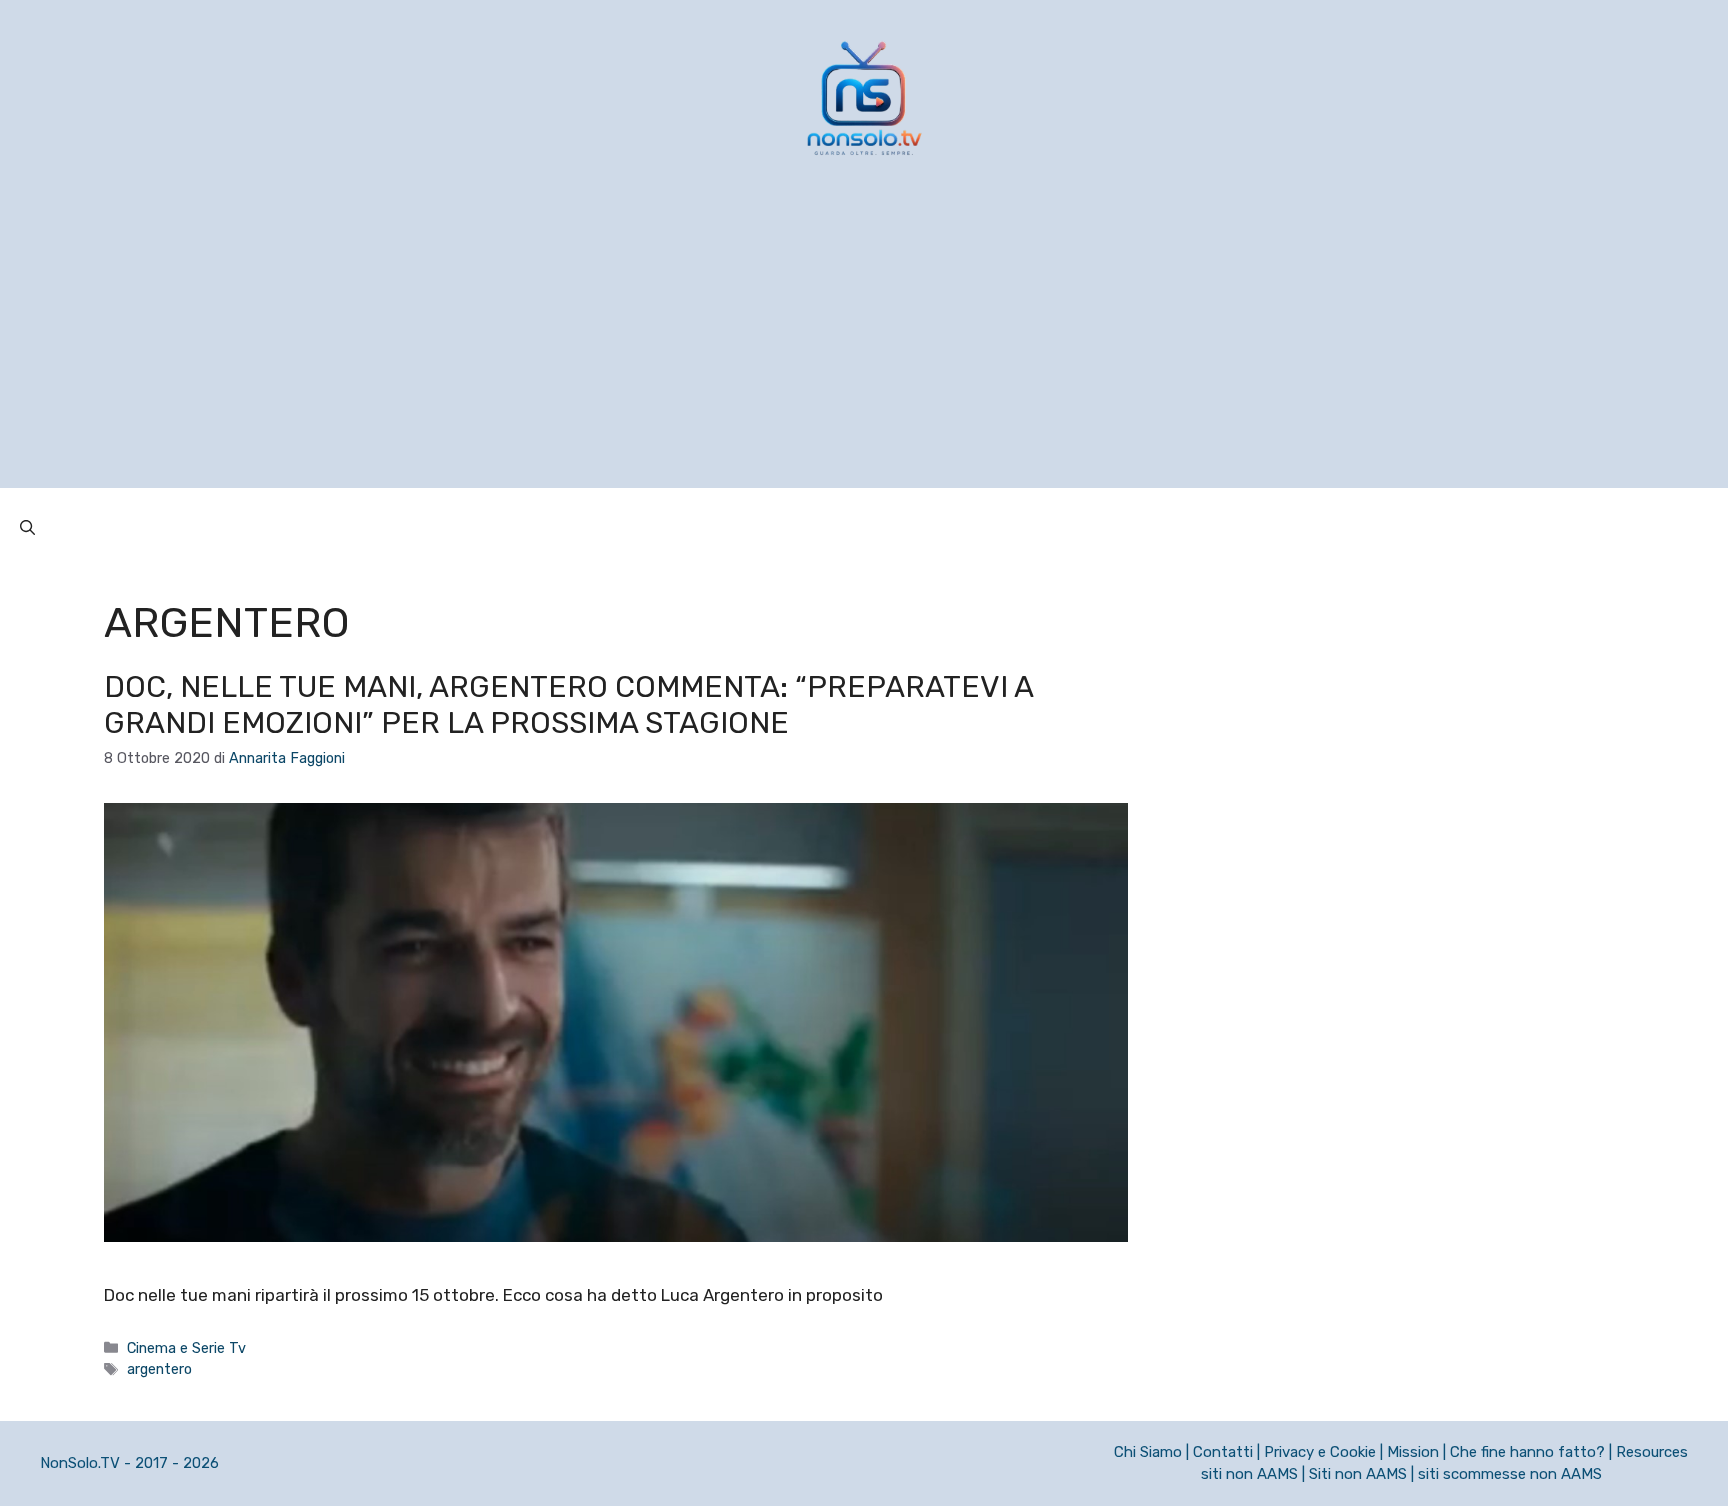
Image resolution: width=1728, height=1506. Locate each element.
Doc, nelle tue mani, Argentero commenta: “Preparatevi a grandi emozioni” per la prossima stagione (568, 705)
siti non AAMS (1249, 1474)
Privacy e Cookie (1320, 1452)
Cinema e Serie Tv (186, 1348)
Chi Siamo (1148, 1452)
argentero (159, 1369)
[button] (27, 528)
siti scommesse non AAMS (1510, 1474)
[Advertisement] (864, 348)
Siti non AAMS (1358, 1474)
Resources (1652, 1452)
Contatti (1223, 1452)
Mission (1413, 1452)
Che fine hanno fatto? (1527, 1452)
